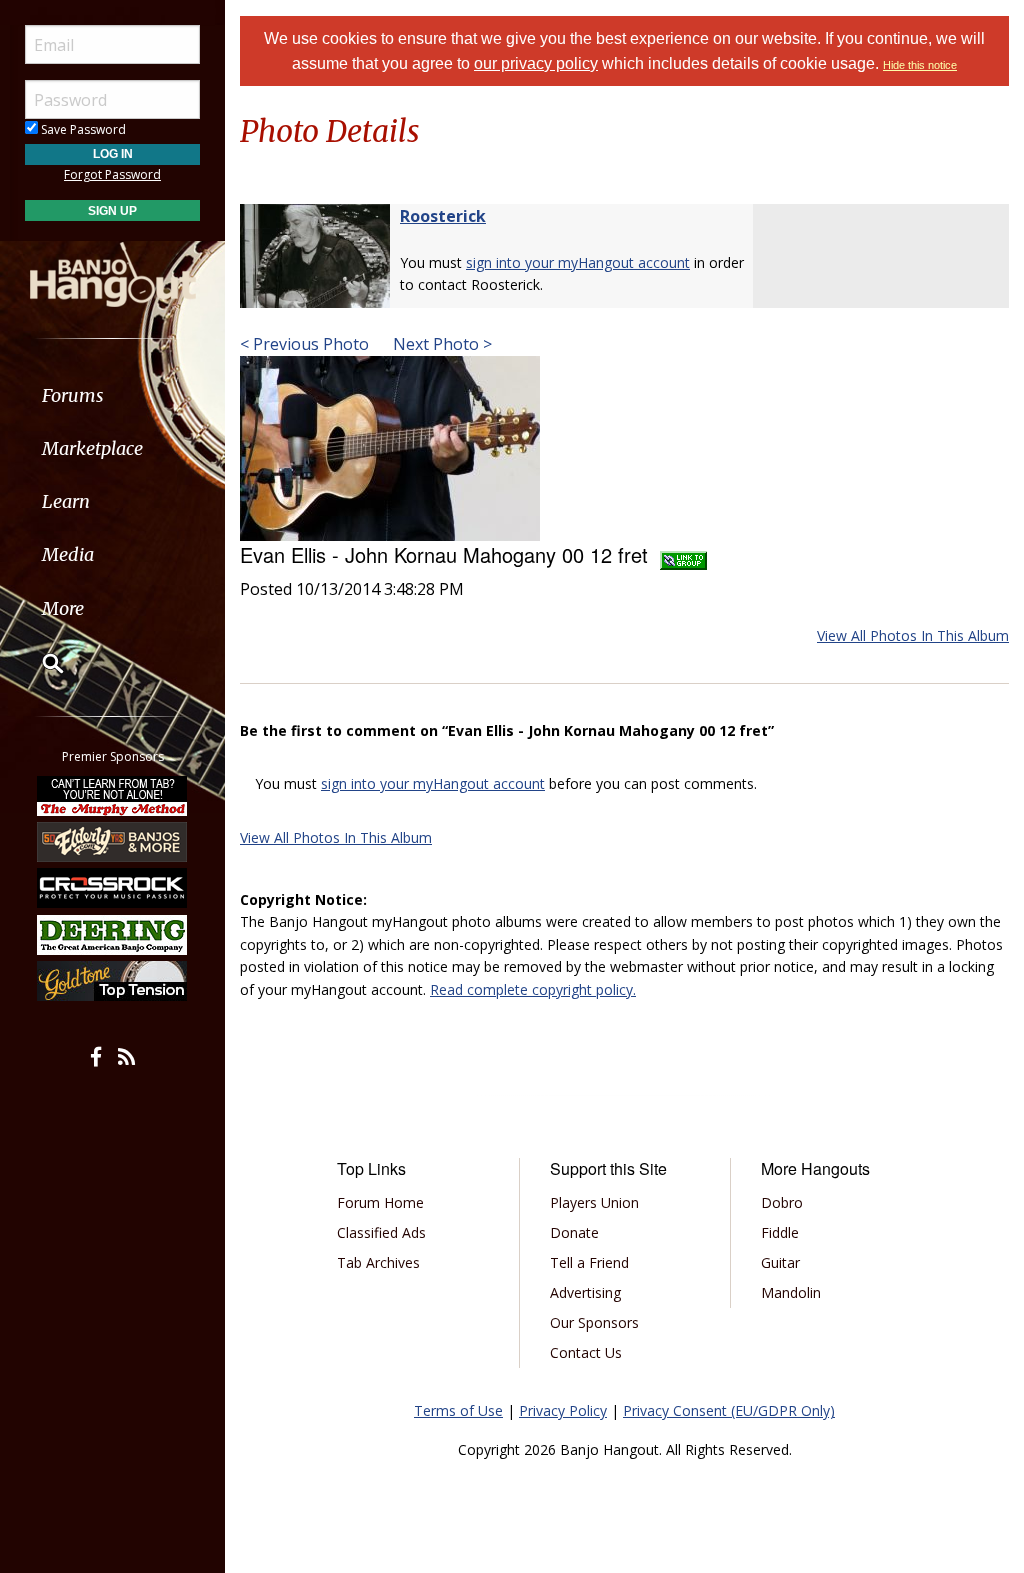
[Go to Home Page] (113, 273)
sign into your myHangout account (578, 262)
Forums (73, 395)
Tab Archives (378, 1262)
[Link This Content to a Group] (683, 554)
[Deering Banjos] (113, 935)
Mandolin (791, 1292)
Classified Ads (381, 1232)
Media (68, 554)
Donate (574, 1232)
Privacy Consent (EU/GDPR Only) (729, 1410)
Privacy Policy (563, 1410)
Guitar (780, 1262)
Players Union (594, 1202)
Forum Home (380, 1202)
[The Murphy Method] (113, 795)
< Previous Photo (304, 344)
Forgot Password (112, 174)
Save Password (82, 129)
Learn (66, 501)
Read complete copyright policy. (533, 989)
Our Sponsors (594, 1322)
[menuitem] (112, 395)
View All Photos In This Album (913, 635)
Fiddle (780, 1232)
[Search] (40, 663)
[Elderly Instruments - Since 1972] (113, 842)
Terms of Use (458, 1410)
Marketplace (92, 448)
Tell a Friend (589, 1262)
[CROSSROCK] (113, 888)
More (63, 608)
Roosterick (443, 216)
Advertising (585, 1292)
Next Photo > (440, 344)
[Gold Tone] (113, 981)
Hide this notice (920, 65)
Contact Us (586, 1352)
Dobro (782, 1202)
